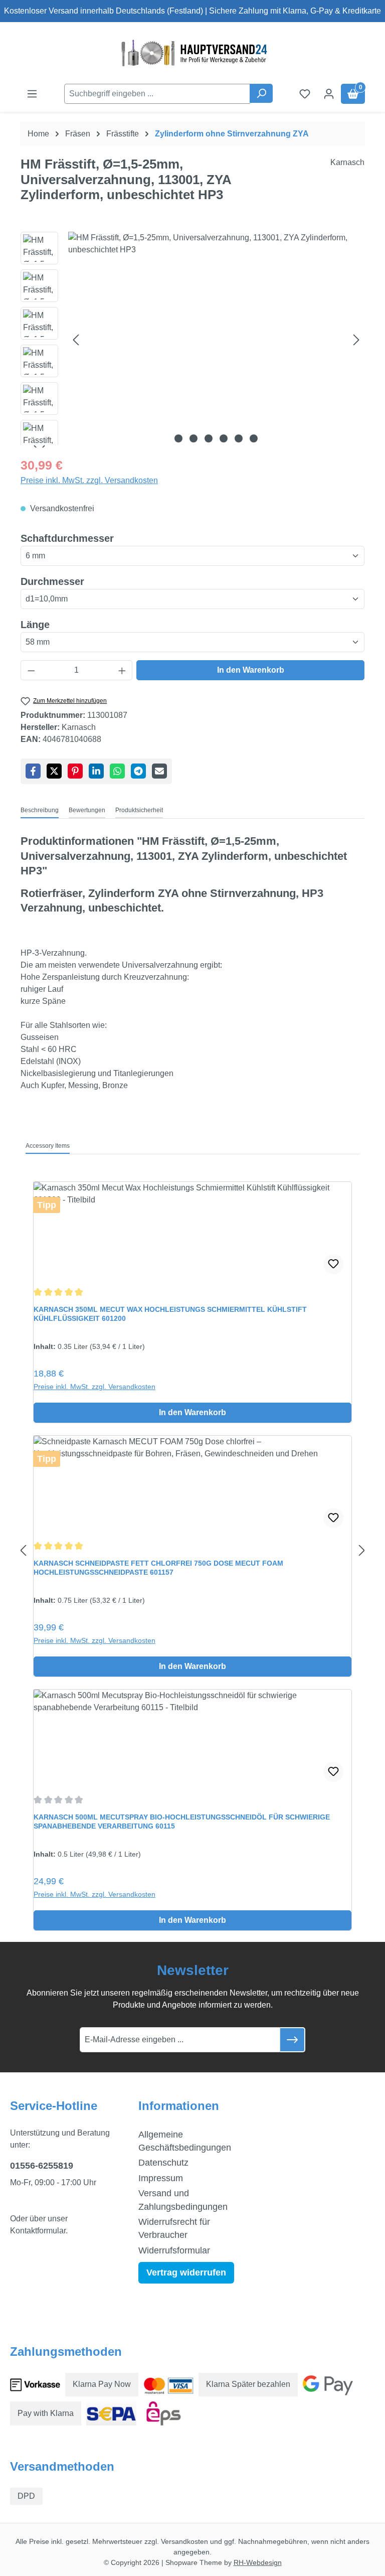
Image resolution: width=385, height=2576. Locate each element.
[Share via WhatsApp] (117, 771)
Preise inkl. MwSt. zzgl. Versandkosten (89, 480)
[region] (192, 340)
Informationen (179, 2106)
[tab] (40, 811)
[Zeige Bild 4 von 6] (224, 438)
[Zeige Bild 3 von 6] (209, 438)
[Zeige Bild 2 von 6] (194, 438)
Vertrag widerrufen (186, 2272)
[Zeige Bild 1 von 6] (178, 438)
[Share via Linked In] (96, 771)
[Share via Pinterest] (75, 771)
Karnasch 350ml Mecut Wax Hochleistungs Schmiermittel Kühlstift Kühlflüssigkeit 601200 (170, 1314)
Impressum (161, 2178)
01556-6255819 (42, 2166)
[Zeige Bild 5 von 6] (239, 438)
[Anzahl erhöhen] (122, 670)
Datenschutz (163, 2163)
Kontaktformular (38, 2231)
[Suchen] (261, 93)
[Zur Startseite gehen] (192, 53)
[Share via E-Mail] (159, 771)
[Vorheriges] (76, 340)
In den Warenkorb (251, 670)
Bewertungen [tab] (87, 810)
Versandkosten (184, 2541)
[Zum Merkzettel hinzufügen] (333, 1264)
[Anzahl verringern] (31, 670)
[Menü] (32, 94)
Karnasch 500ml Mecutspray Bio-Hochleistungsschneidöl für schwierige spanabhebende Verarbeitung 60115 (182, 1822)
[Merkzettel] (305, 94)
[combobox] (157, 94)
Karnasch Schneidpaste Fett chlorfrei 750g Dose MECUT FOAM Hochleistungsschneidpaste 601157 (158, 1568)
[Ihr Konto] (329, 94)
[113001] (216, 340)
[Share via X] (54, 771)
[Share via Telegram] (138, 771)
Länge (35, 624)
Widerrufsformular (174, 2250)
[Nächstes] (356, 340)
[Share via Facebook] (33, 771)
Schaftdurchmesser (67, 538)
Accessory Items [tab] (48, 1146)
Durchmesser (52, 581)
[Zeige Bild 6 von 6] (254, 438)
